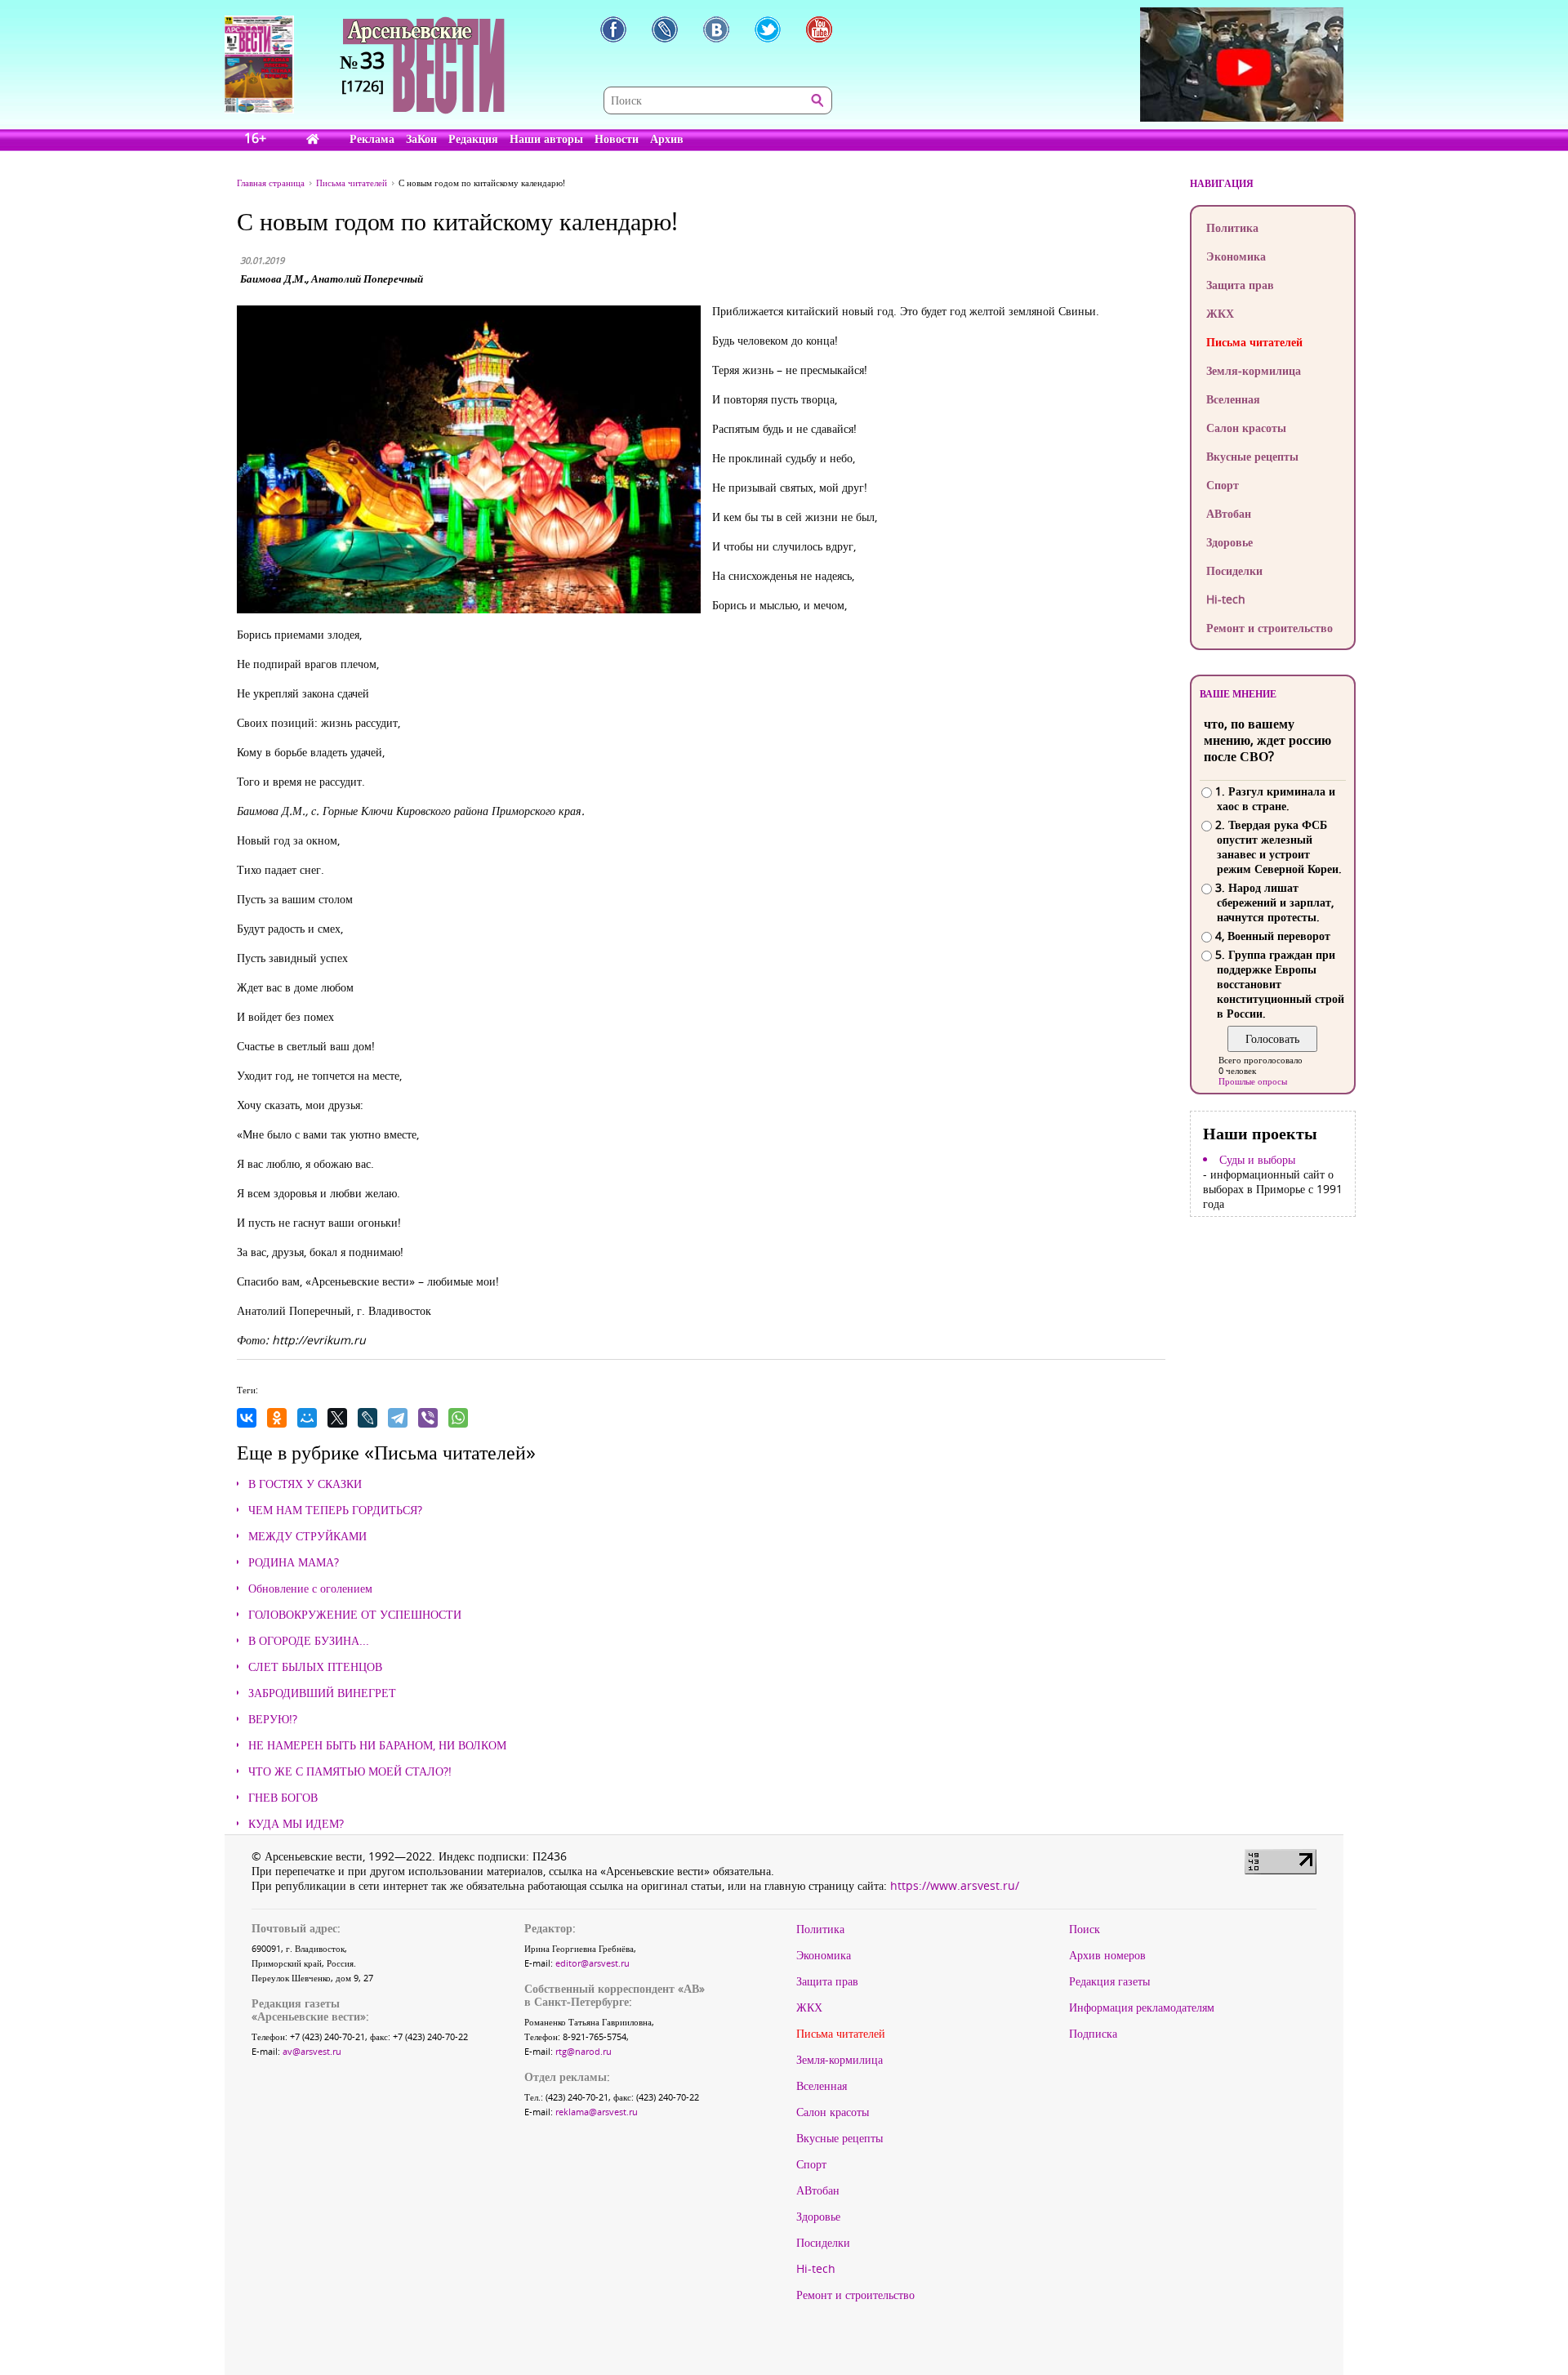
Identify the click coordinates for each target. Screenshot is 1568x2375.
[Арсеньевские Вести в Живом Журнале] (665, 29)
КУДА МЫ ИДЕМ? (296, 1824)
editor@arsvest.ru (592, 1963)
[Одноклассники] (277, 1418)
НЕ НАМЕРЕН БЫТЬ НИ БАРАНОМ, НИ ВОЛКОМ (377, 1745)
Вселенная (1233, 399)
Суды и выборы (1257, 1160)
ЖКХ (1220, 313)
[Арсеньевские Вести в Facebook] (613, 29)
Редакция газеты (1109, 1981)
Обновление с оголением (310, 1589)
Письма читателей (1254, 342)
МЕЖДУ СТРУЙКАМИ (307, 1536)
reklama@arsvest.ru (597, 2112)
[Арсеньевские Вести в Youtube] (819, 29)
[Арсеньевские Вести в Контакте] (716, 29)
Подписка (1093, 2034)
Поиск (1085, 1929)
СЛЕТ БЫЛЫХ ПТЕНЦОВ (315, 1667)
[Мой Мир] (307, 1418)
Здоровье (1229, 542)
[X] (337, 1418)
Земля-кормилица (1254, 370)
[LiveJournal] (367, 1418)
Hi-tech (1226, 599)
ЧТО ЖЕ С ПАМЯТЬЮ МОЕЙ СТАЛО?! (350, 1771)
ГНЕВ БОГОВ (283, 1798)
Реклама (372, 138)
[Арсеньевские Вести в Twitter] (768, 29)
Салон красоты (1246, 428)
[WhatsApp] (458, 1418)
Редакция (473, 138)
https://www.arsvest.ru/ (955, 1885)
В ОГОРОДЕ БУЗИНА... (309, 1641)
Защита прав (1240, 285)
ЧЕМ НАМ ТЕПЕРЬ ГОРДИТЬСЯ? (335, 1510)
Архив (667, 138)
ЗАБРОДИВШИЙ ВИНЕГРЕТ (322, 1693)
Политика (1232, 227)
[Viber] (428, 1418)
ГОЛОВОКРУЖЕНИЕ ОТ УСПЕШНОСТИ (355, 1615)
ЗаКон (421, 138)
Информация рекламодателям (1142, 2007)
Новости (617, 138)
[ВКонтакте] (247, 1418)
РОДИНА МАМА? (294, 1562)
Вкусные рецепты (1252, 456)
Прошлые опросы (1253, 1081)
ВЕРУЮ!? (273, 1719)
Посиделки (1234, 570)
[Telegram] (398, 1418)
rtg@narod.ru (584, 2051)
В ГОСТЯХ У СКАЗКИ (305, 1484)
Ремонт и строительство (1270, 628)
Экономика (1236, 256)
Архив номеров (1107, 1955)
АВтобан (1229, 513)
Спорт (1223, 485)
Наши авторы (546, 138)
